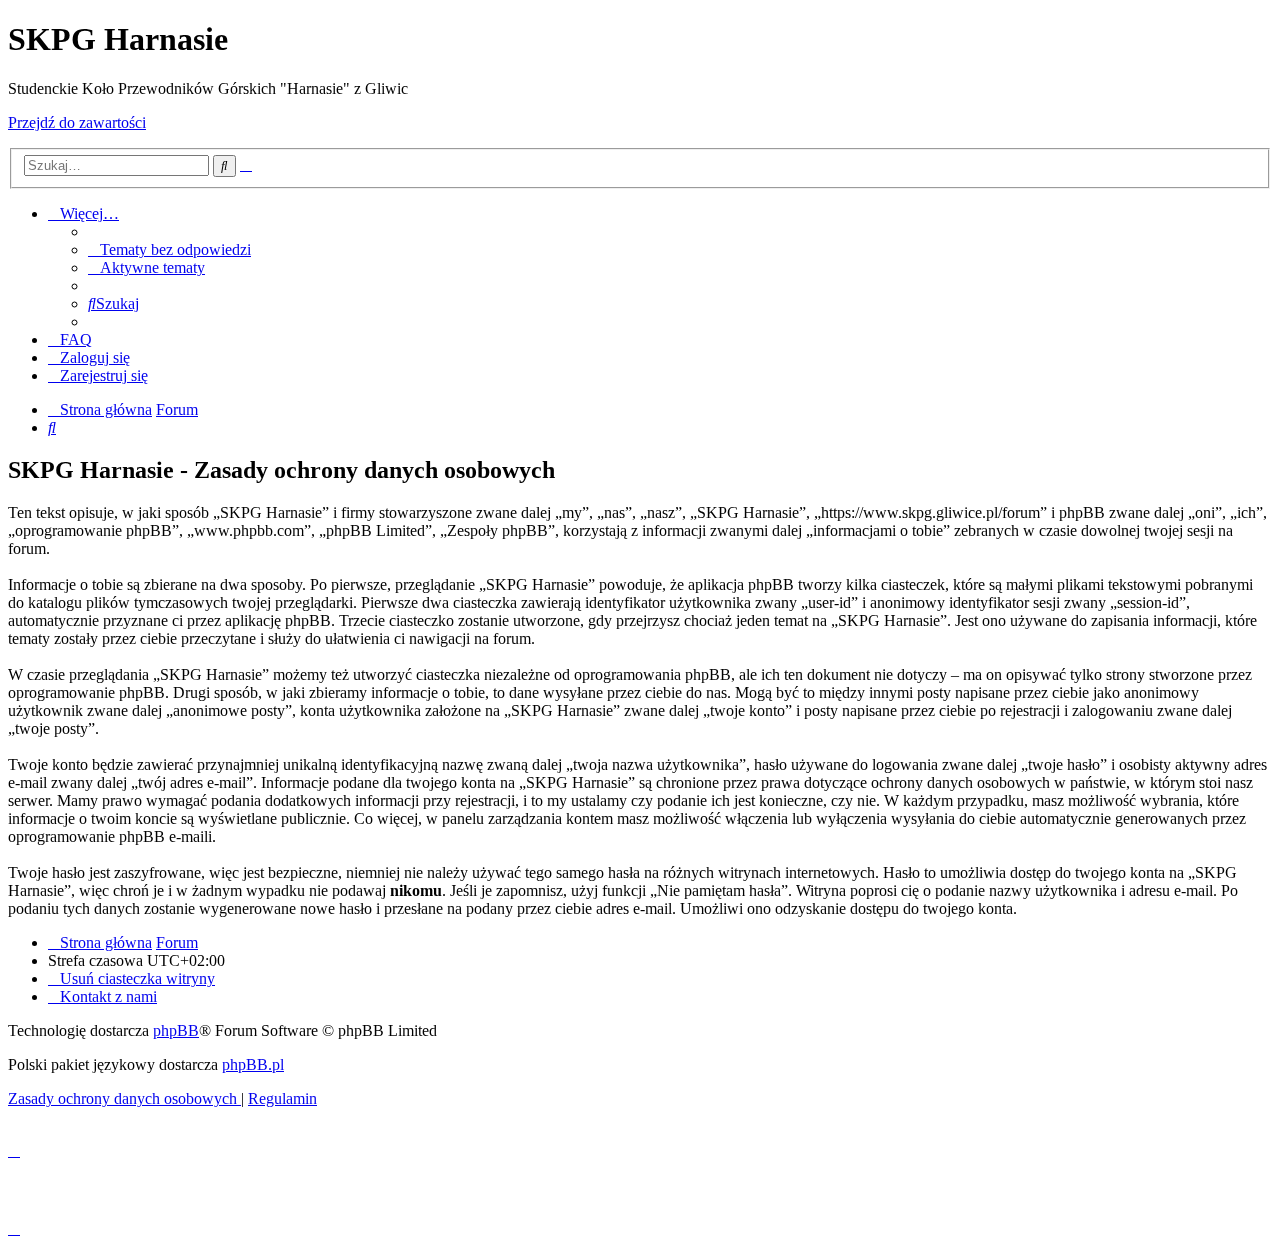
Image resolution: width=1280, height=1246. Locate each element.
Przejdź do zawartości (77, 122)
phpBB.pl (253, 1064)
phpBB (176, 1030)
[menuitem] (169, 249)
